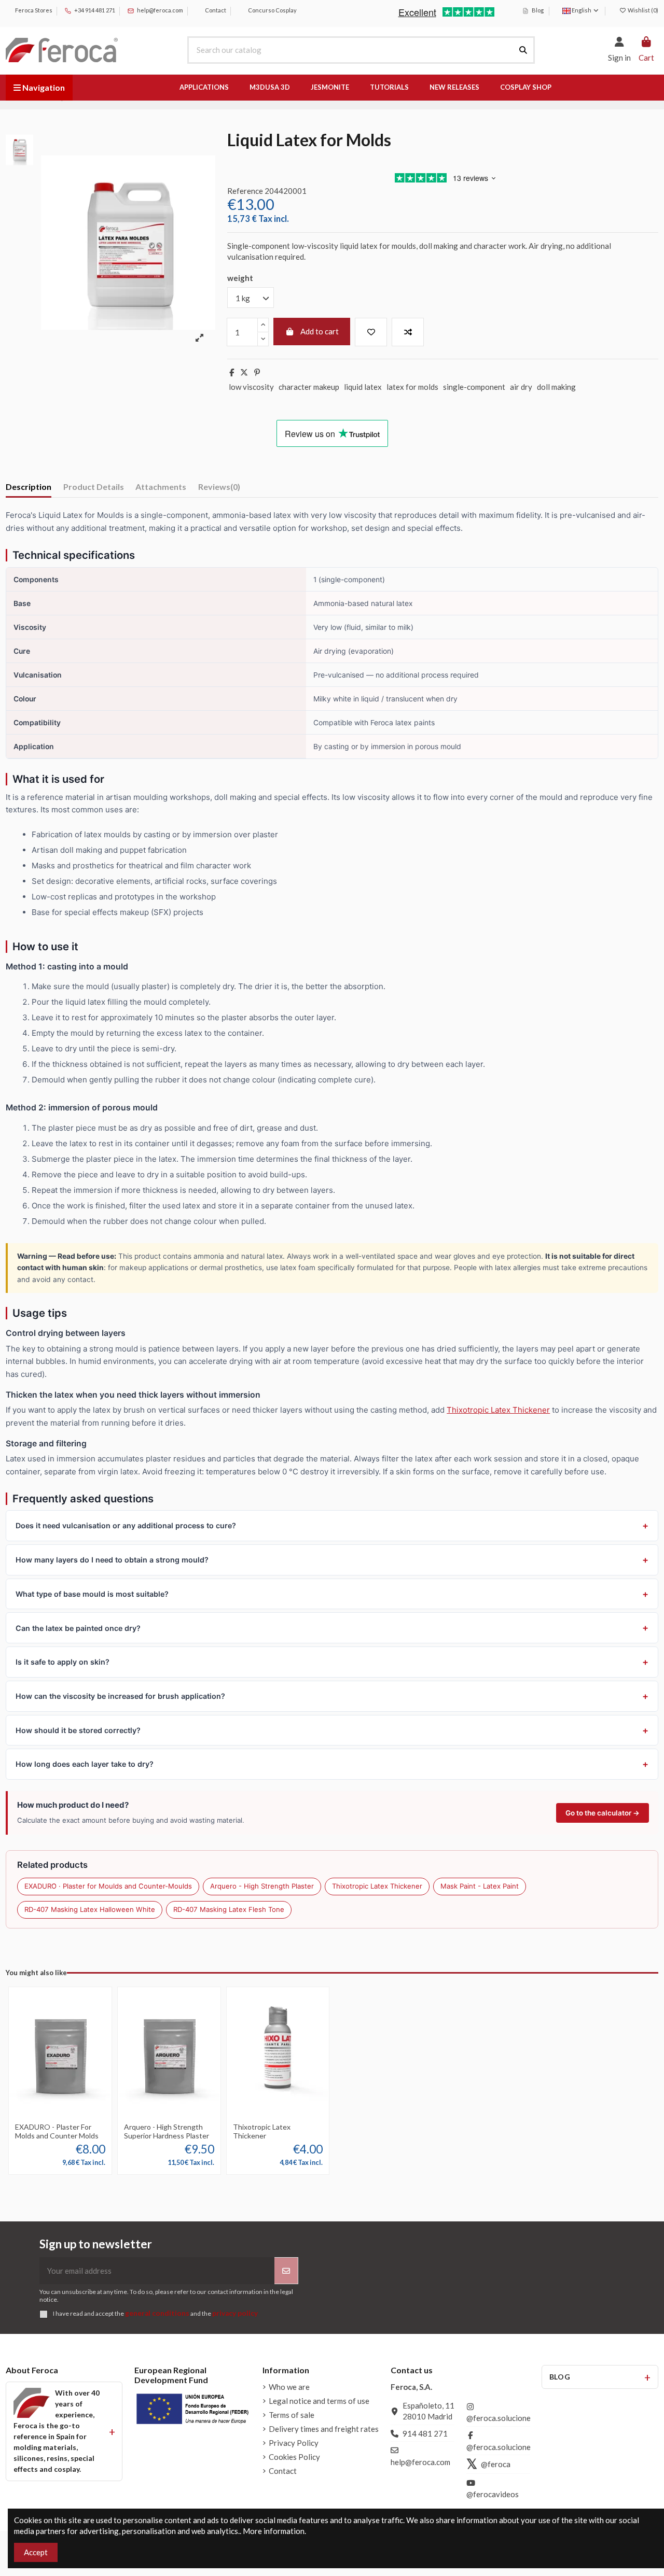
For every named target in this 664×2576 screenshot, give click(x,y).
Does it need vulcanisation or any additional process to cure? (126, 1525)
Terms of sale (292, 2415)
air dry (521, 387)
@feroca (496, 2464)
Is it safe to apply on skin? (63, 1662)
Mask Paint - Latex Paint (480, 1886)
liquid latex (363, 387)
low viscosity (251, 387)
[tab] (219, 489)
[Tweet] (244, 372)
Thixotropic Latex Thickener (498, 1410)
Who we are (289, 2387)
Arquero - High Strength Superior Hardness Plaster (167, 2131)
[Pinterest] (257, 372)
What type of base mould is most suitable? (92, 1594)
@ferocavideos (493, 2494)
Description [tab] (29, 487)
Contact (215, 10)
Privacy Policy (294, 2443)
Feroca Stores (33, 10)
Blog (537, 10)
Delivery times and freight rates (324, 2429)
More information (274, 2531)
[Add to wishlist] (371, 332)
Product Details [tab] (94, 487)
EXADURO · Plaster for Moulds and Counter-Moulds (108, 1886)
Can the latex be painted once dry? (78, 1628)
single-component (474, 387)
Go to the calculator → (603, 1813)
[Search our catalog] (523, 50)
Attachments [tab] (161, 487)
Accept (36, 2552)
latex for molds (412, 387)
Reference (245, 191)
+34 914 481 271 (94, 10)
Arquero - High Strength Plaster (262, 1886)
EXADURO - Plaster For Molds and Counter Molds (57, 2131)
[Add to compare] (408, 332)
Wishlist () (642, 10)
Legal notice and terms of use (319, 2401)
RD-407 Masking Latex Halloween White (90, 1909)
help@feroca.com (160, 10)
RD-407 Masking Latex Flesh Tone (229, 1909)
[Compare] (68, 2106)
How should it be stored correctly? (78, 1730)
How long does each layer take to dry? (85, 1764)
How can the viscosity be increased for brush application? (120, 1696)
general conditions (157, 2313)
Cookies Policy (294, 2457)
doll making (556, 387)
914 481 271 (425, 2433)
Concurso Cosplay (272, 10)
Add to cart (320, 331)
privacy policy (235, 2313)
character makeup (309, 387)
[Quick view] (60, 2122)
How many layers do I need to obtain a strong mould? (112, 1560)
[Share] (232, 372)
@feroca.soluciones (500, 2418)
